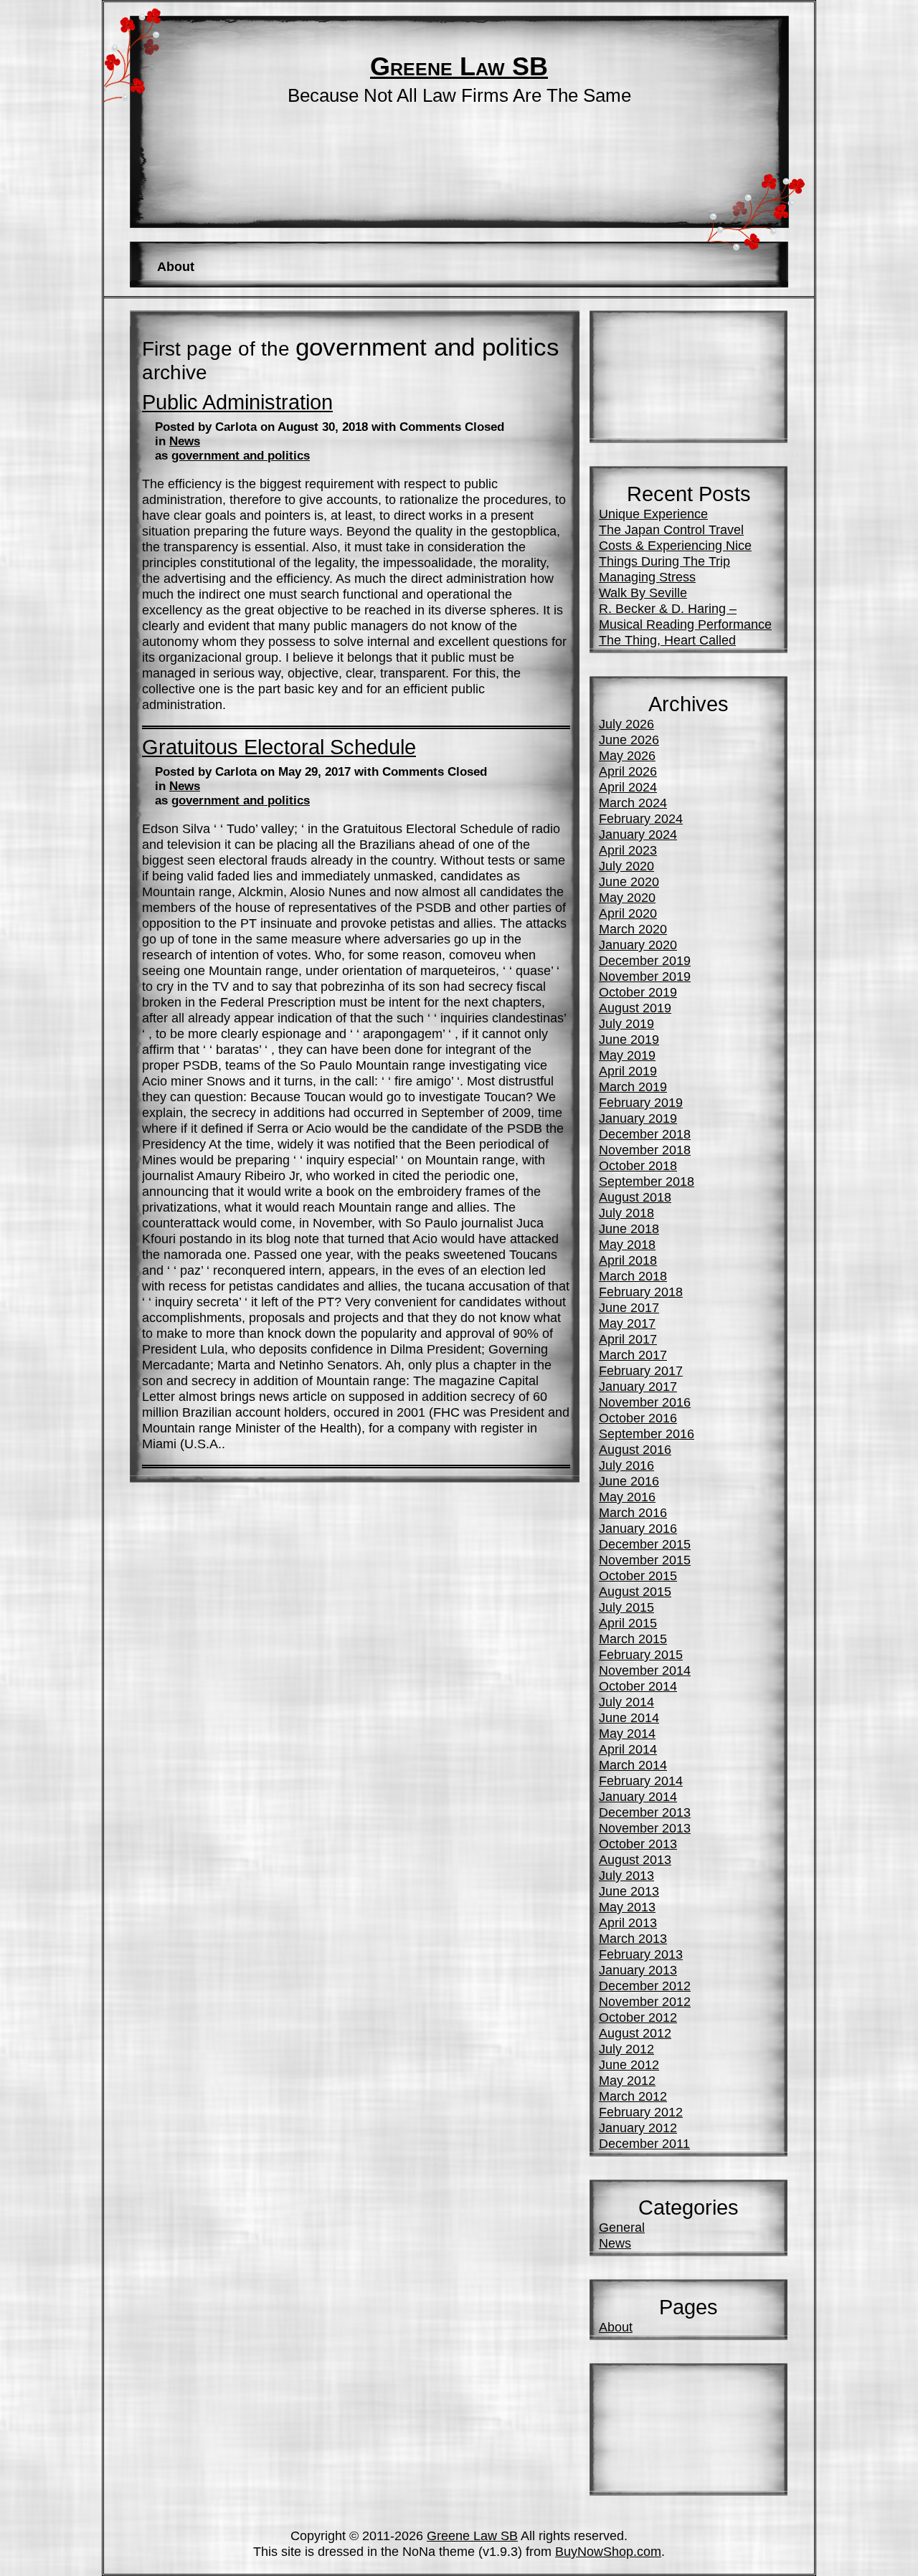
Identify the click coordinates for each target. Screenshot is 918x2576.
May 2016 (627, 1497)
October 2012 (638, 2017)
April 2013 (628, 1923)
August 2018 (635, 1197)
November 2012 (645, 2001)
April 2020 (628, 913)
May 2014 (627, 1733)
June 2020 (629, 881)
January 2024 (638, 834)
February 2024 (641, 818)
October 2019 (638, 992)
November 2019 (645, 976)
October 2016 (638, 1418)
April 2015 (628, 1623)
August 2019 (635, 1008)
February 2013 (641, 1954)
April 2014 (628, 1749)
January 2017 (638, 1386)
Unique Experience (653, 514)
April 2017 (628, 1339)
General (622, 2227)
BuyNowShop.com (608, 2551)
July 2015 (626, 1607)
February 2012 (641, 2112)
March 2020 (633, 929)
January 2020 (638, 945)
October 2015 (638, 1575)
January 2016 (638, 1528)
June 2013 (629, 1891)
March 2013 (633, 1938)
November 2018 (645, 1150)
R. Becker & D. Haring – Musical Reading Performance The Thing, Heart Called (685, 624)
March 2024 (633, 803)
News (185, 441)
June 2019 (629, 1039)
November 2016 (645, 1402)
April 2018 (628, 1260)
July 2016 (626, 1465)
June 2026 (629, 740)
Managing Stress (647, 577)
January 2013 (638, 1970)
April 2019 (628, 1071)
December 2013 (645, 1812)
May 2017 (627, 1323)
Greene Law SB (459, 67)
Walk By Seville (643, 593)
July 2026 (626, 724)
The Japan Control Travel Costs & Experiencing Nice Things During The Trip (675, 545)
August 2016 (635, 1449)
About (176, 266)
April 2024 (628, 787)
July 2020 (626, 866)
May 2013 (627, 1907)
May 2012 (627, 2080)
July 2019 (626, 1023)
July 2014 (626, 1702)
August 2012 (635, 2033)
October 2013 (638, 1844)
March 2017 (633, 1355)
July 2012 (626, 2049)
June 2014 (629, 1717)
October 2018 (638, 1165)
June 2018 (629, 1228)
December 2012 (645, 1986)
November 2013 (645, 1828)
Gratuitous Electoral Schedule (279, 747)
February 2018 (641, 1292)
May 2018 (627, 1244)
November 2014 (645, 1670)
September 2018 (647, 1181)
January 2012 (638, 2128)
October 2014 (638, 1686)
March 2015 (633, 1639)
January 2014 (638, 1796)
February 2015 (641, 1654)
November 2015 (645, 1560)
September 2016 (647, 1434)
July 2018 (626, 1213)
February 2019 (641, 1102)
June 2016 (629, 1481)
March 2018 (633, 1276)
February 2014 (641, 1781)
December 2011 (644, 2143)
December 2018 (645, 1134)
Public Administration (237, 402)
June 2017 (629, 1307)
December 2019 (645, 960)
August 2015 (635, 1591)
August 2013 (635, 1859)
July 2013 (626, 1875)
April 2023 (628, 850)
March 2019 (633, 1087)
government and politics (241, 456)
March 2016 (633, 1512)
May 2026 (627, 755)
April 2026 (628, 771)
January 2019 (638, 1118)
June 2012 (629, 2064)
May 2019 (627, 1055)
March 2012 (633, 2096)
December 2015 (645, 1544)
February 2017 (641, 1370)
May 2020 (627, 897)
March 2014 (633, 1765)
